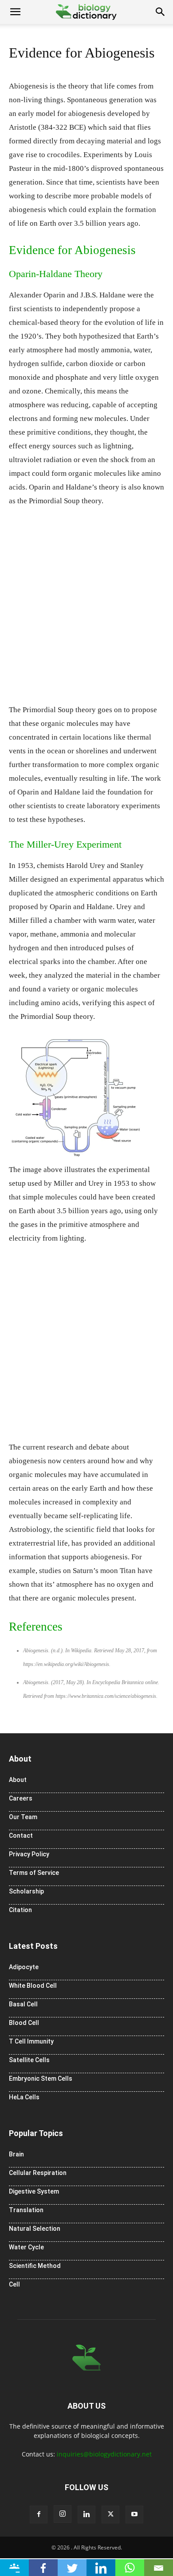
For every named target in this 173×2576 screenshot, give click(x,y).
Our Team (23, 1817)
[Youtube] (134, 2514)
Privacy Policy (29, 1854)
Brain (16, 2154)
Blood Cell (24, 2023)
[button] (15, 12)
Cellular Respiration (38, 2173)
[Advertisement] (86, 609)
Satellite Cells (29, 2060)
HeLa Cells (24, 2097)
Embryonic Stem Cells (41, 2079)
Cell (14, 2284)
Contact (21, 1836)
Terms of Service (34, 1873)
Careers (21, 1798)
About (18, 1780)
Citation (20, 1910)
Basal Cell (23, 2004)
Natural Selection (35, 2229)
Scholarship (26, 1891)
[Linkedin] (86, 2514)
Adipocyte (24, 1967)
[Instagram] (63, 2514)
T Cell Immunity (31, 2041)
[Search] (161, 12)
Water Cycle (26, 2247)
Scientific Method (35, 2266)
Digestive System (34, 2191)
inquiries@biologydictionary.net (104, 2454)
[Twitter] (110, 2514)
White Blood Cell (33, 1986)
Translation (26, 2210)
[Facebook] (39, 2514)
